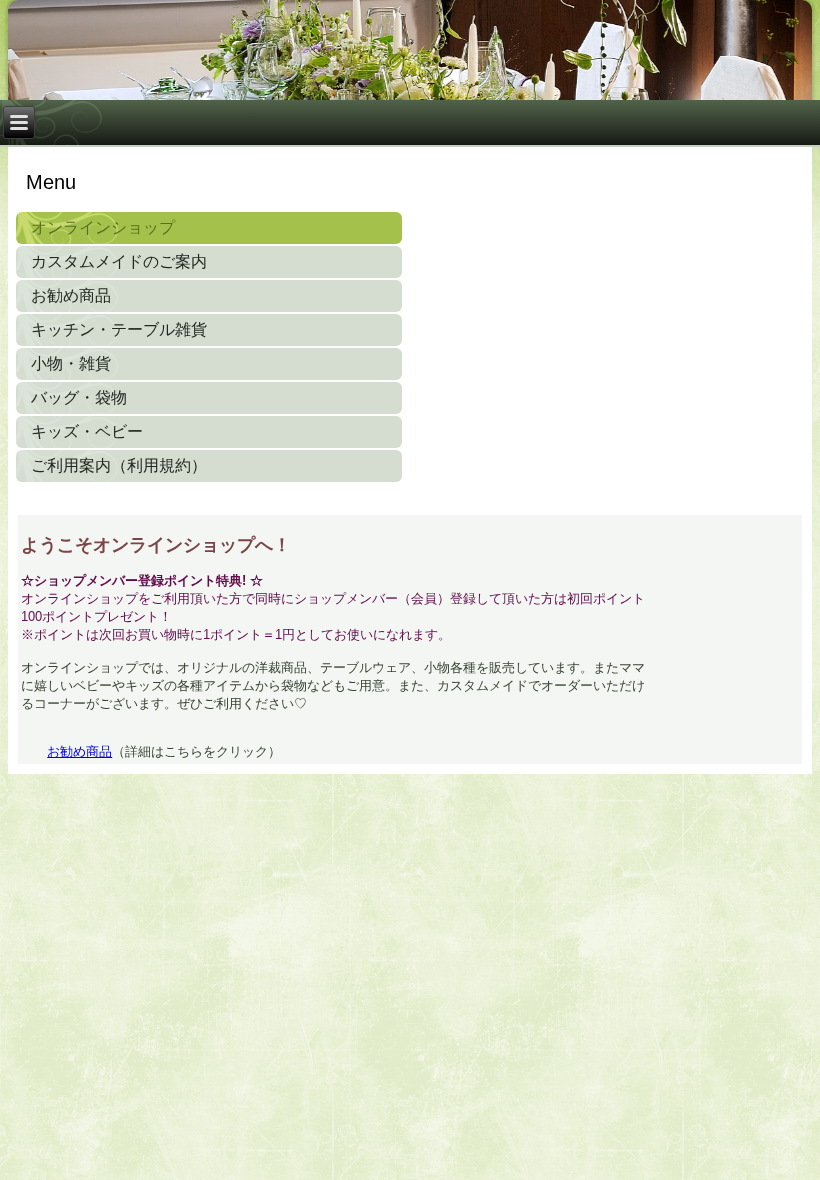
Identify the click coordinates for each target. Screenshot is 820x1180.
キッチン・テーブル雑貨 (119, 329)
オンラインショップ (103, 227)
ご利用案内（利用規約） (119, 465)
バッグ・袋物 (79, 397)
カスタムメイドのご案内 (119, 261)
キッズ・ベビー (87, 431)
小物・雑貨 (71, 363)
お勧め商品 (71, 295)
